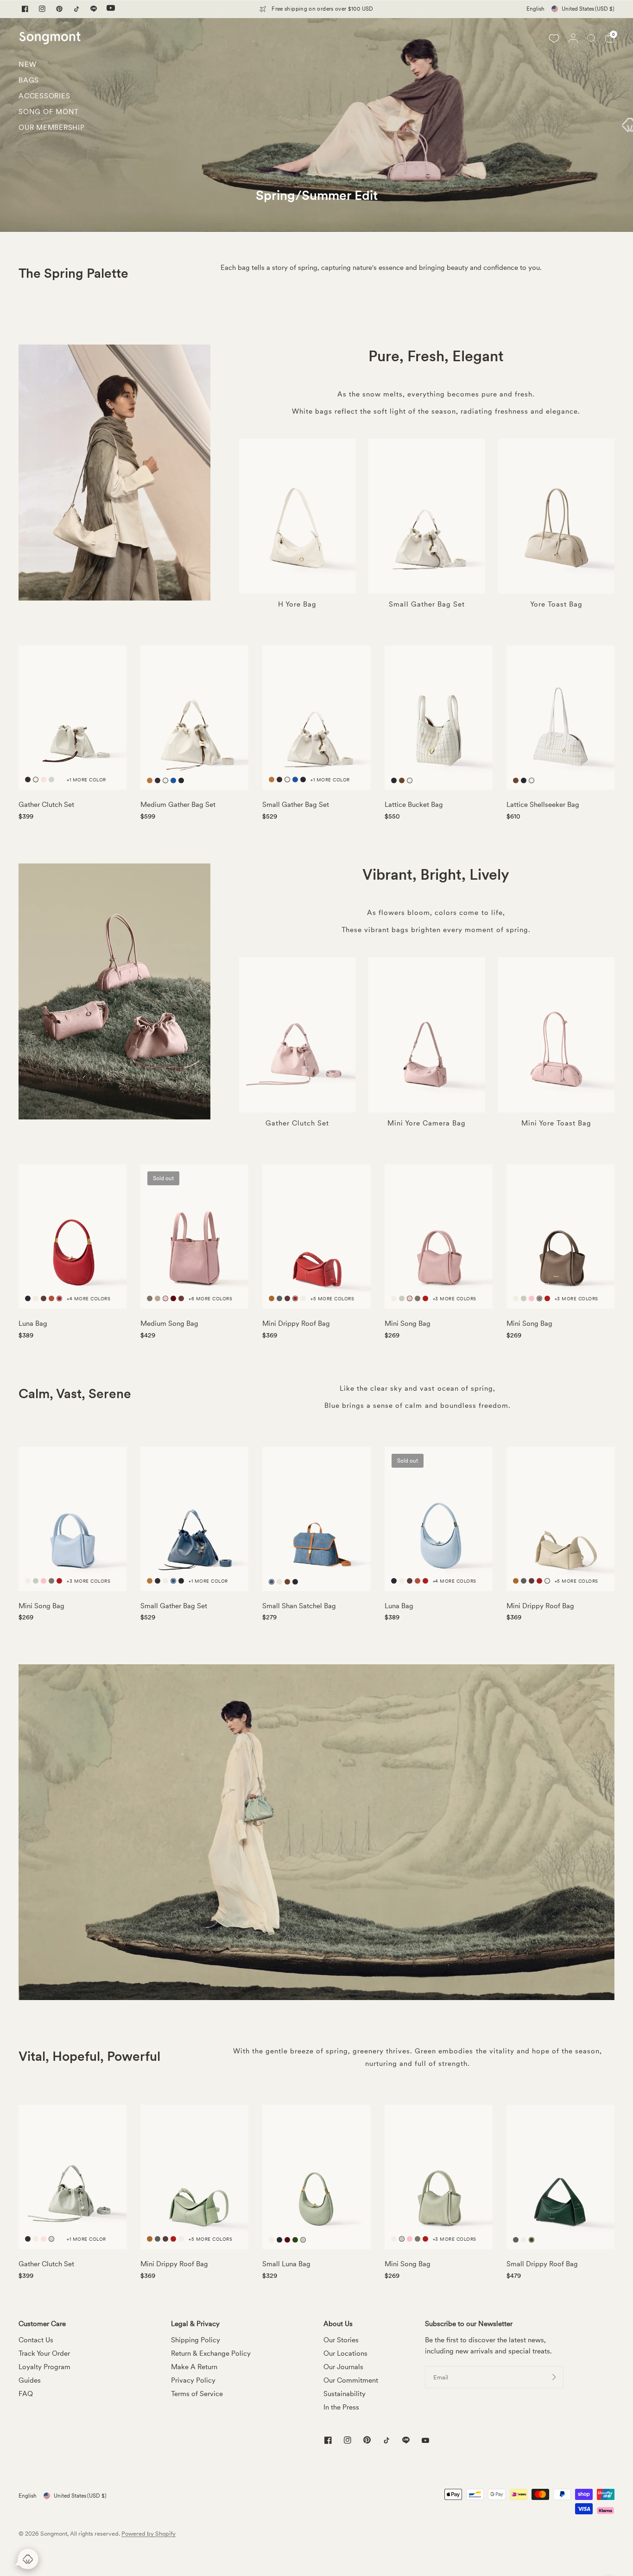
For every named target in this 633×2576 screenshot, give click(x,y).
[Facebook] (25, 9)
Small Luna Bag (286, 2264)
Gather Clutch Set (46, 805)
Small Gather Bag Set (296, 805)
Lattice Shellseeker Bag (543, 805)
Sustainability (345, 2394)
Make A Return (194, 2367)
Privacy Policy (193, 2380)
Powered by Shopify (149, 2534)
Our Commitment (351, 2380)
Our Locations (345, 2353)
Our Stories (341, 2340)
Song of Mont (49, 112)
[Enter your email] (554, 2377)
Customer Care (42, 2324)
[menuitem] (52, 67)
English (535, 9)
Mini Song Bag (408, 1323)
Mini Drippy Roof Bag (296, 1323)
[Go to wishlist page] (554, 38)
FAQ (26, 2394)
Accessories (44, 96)
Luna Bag (33, 1323)
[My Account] (573, 38)
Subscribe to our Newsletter (469, 2324)
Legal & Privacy (195, 2324)
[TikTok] (76, 9)
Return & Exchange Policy (211, 2353)
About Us (338, 2324)
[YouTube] (111, 9)
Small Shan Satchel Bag (299, 1606)
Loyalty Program (44, 2367)
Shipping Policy (196, 2340)
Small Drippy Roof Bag (542, 2264)
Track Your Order (44, 2353)
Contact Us (36, 2340)
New (27, 64)
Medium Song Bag (169, 1323)
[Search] (592, 38)
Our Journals (343, 2367)
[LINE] (94, 9)
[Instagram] (42, 9)
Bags (29, 80)
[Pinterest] (59, 9)
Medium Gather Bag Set (178, 805)
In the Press (341, 2407)
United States (588, 9)
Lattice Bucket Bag (414, 805)
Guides (30, 2380)
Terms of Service (197, 2394)
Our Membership (52, 128)
